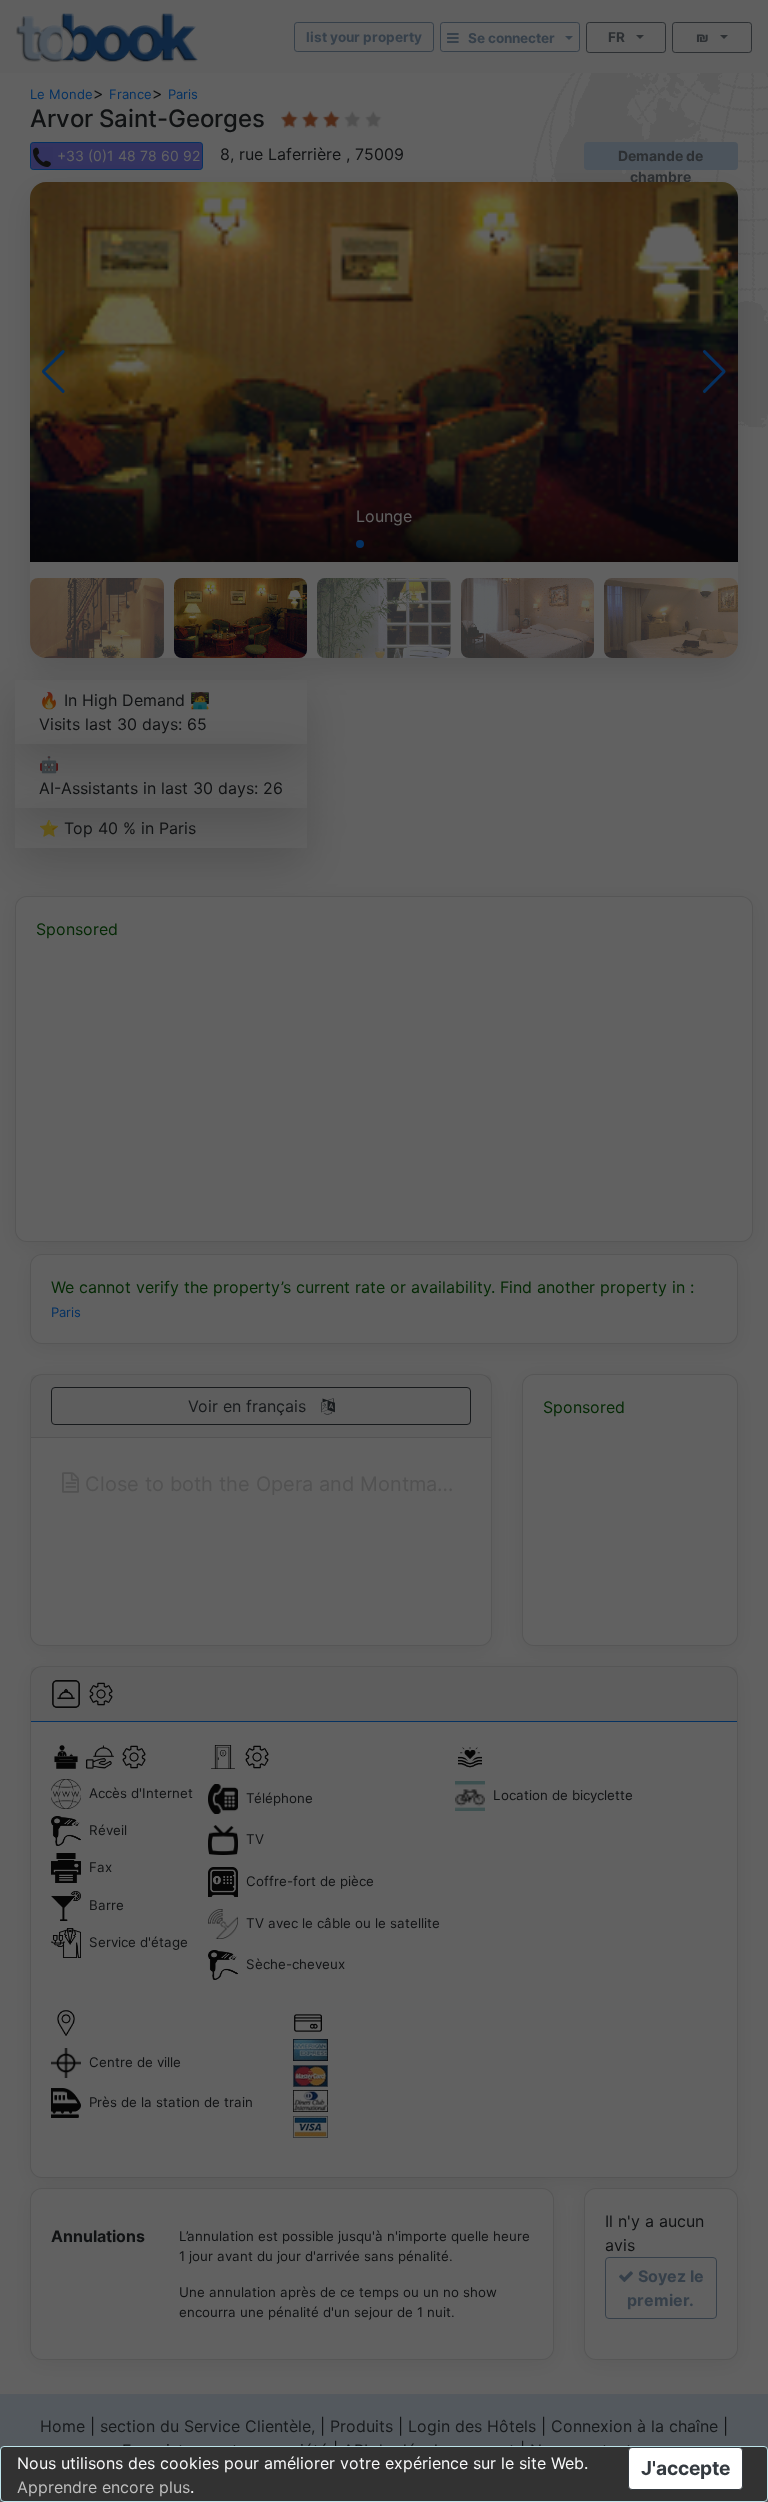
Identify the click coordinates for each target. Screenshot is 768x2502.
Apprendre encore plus (103, 2487)
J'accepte (685, 2468)
